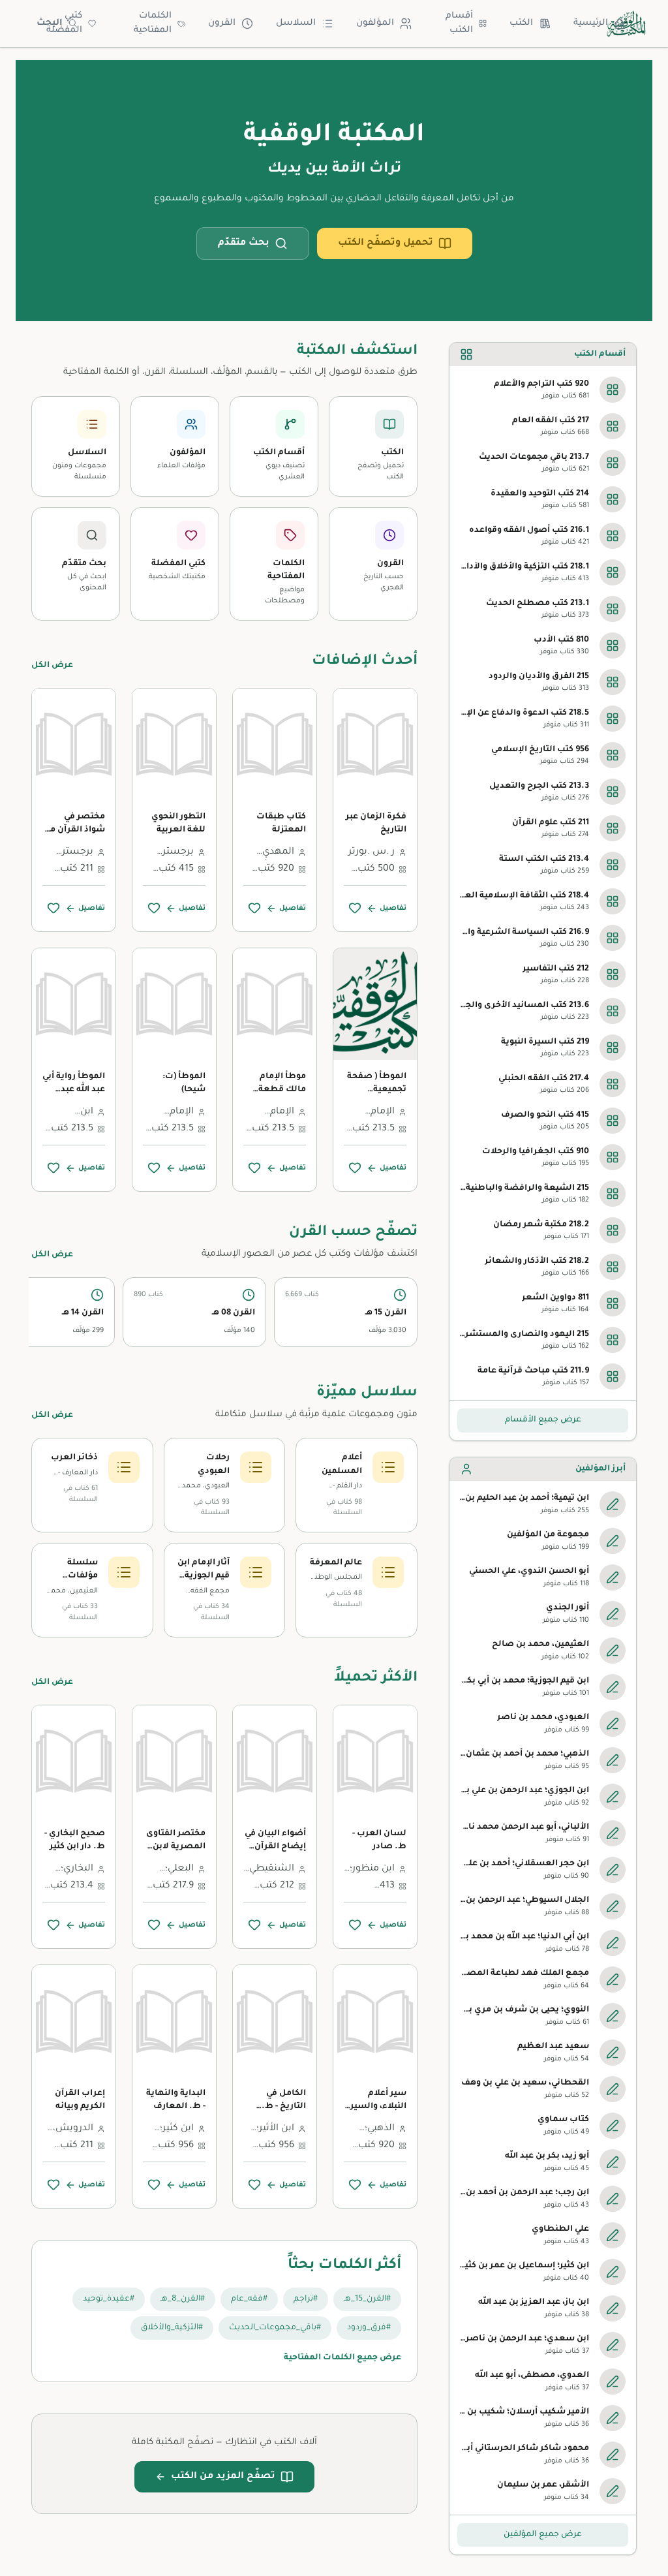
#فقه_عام (249, 2299)
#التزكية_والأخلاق (172, 2328)
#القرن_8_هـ (183, 2299)
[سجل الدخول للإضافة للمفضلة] (355, 908)
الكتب (521, 23)
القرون (222, 23)
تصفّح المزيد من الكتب (223, 2477)
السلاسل (296, 23)
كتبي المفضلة (64, 23)
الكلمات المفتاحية (153, 23)
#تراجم (306, 2299)
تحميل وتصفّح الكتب (386, 243)
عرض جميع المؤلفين (543, 2535)
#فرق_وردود (369, 2328)
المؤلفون (375, 23)
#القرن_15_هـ (367, 2299)
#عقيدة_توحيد (109, 2299)
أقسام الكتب (459, 23)
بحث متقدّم (244, 243)
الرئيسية (591, 23)
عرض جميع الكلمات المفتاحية (342, 2358)
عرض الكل (52, 666)
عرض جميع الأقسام (543, 1420)
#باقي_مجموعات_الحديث (275, 2328)
